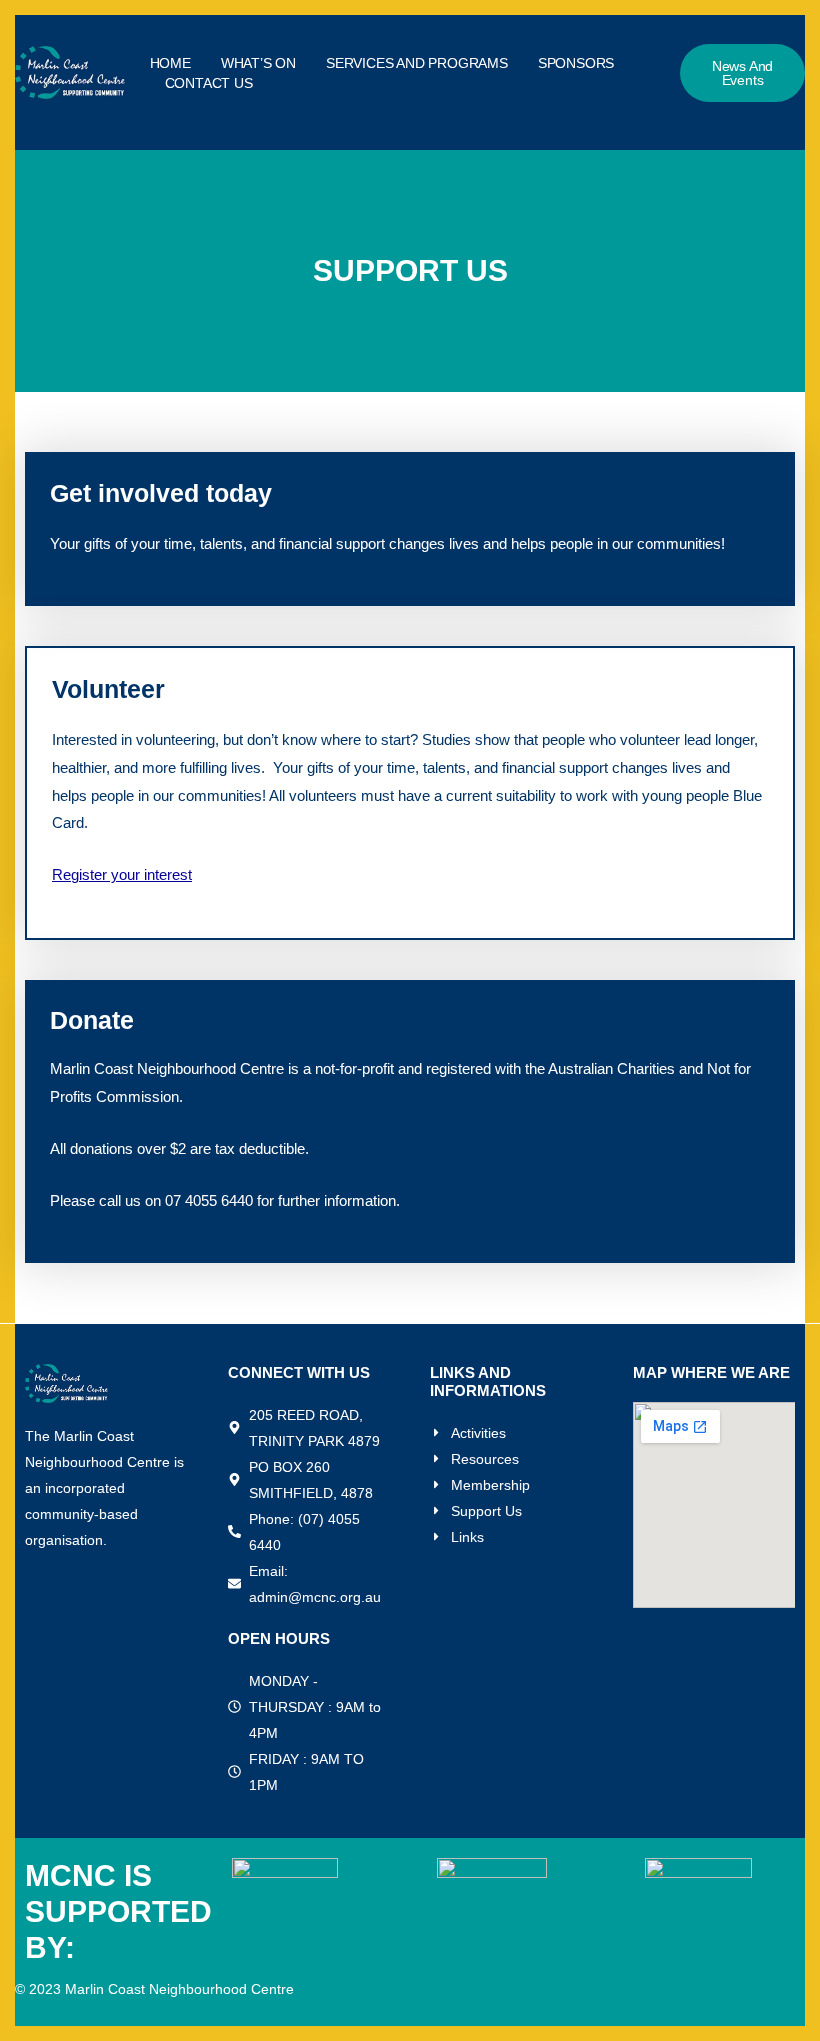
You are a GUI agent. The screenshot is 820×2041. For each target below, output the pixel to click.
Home (170, 63)
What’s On (258, 63)
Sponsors (576, 63)
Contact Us (209, 83)
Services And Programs (417, 63)
